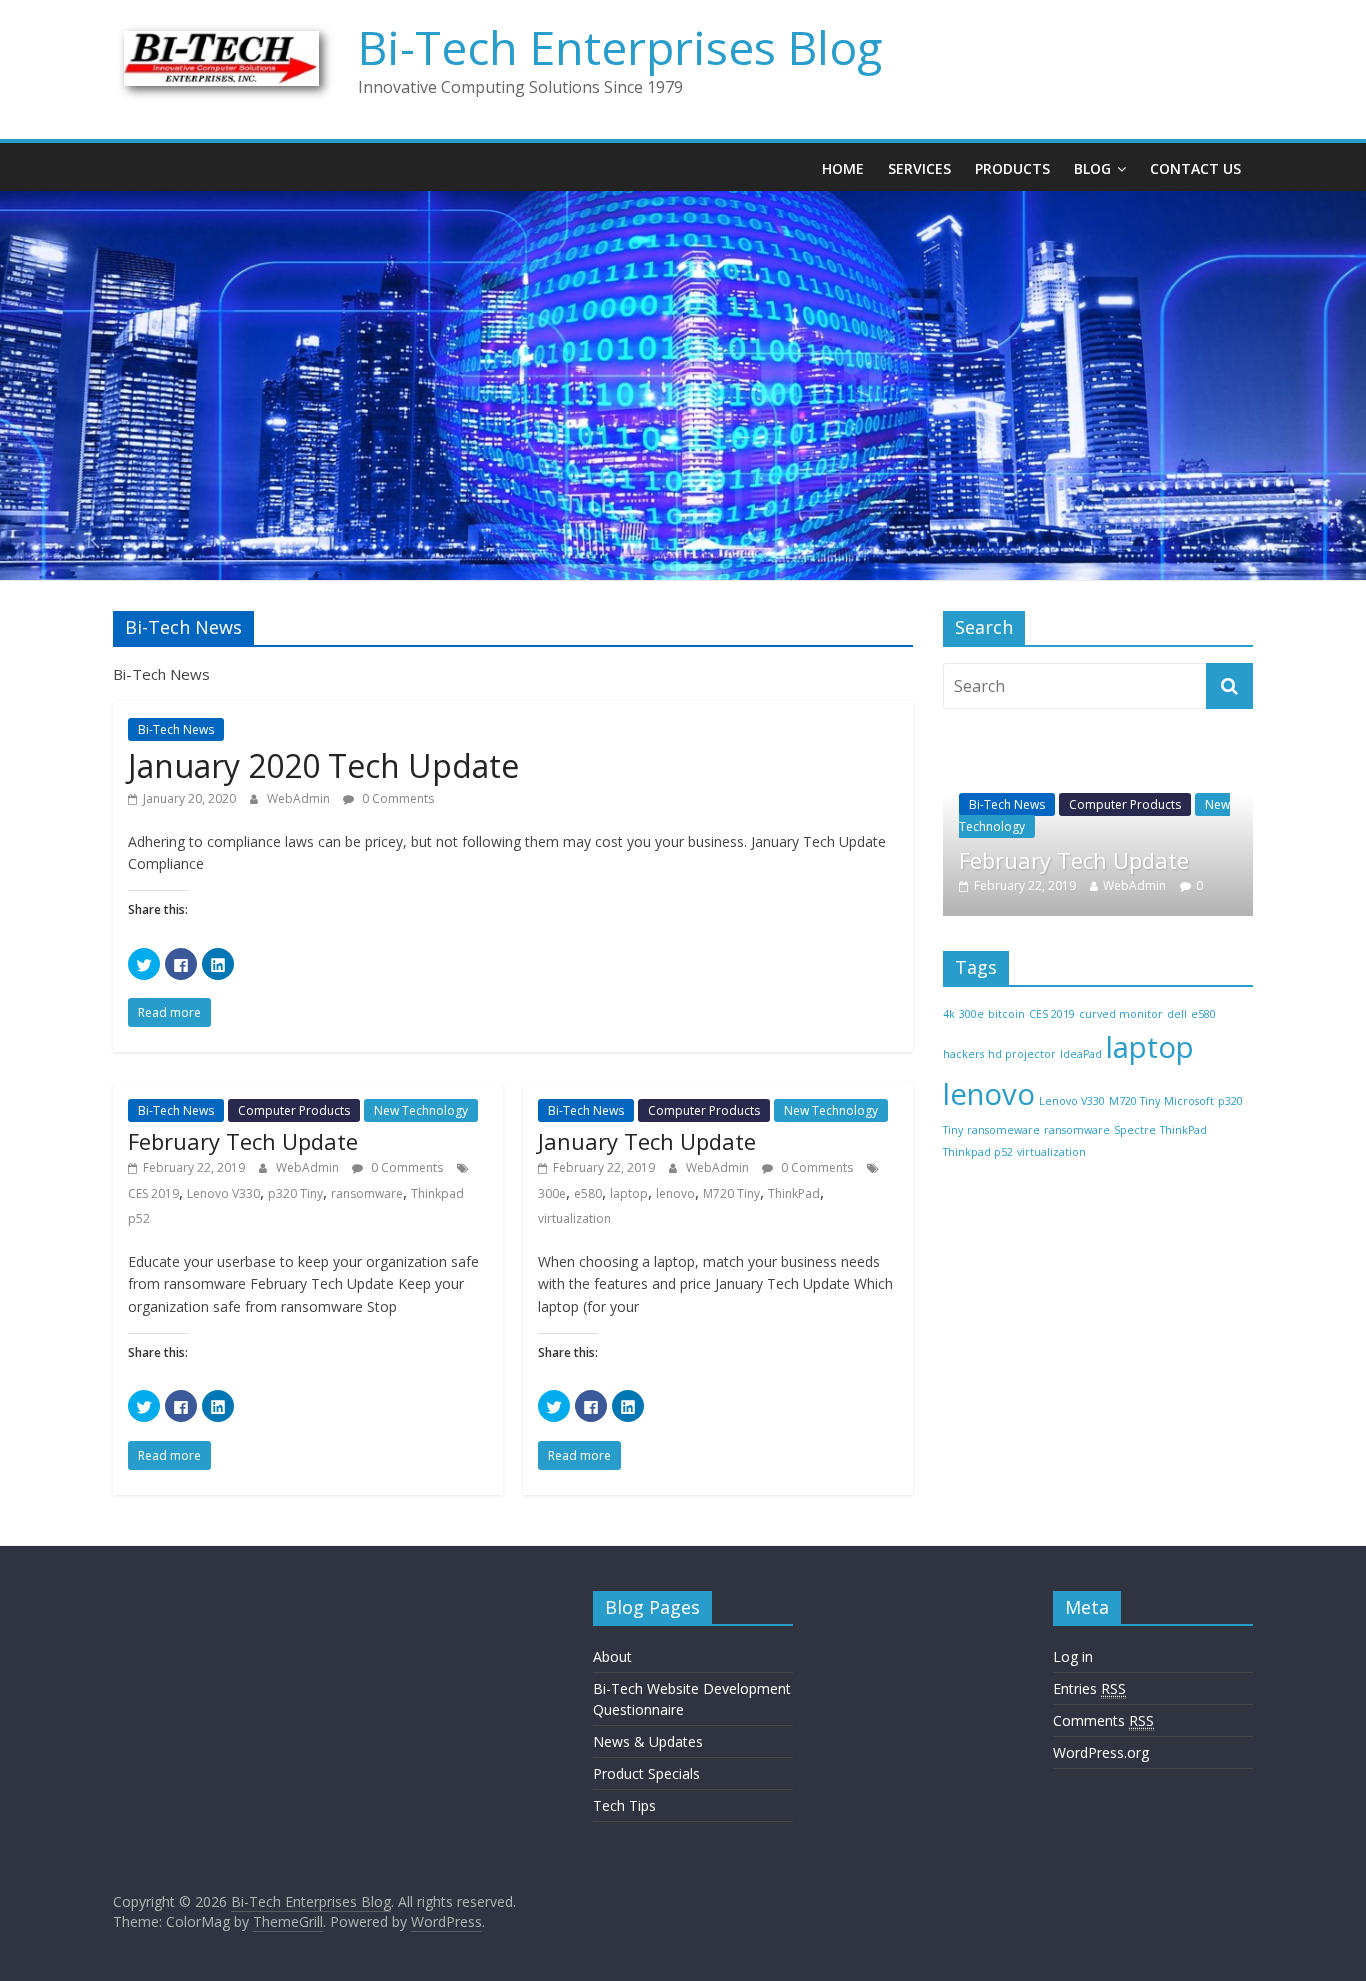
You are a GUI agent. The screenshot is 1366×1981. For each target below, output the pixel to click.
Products (1012, 168)
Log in (1073, 1656)
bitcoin (1006, 1014)
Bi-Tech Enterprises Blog (620, 47)
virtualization (574, 1218)
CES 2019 (153, 1193)
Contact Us (1195, 168)
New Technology (421, 1110)
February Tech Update (243, 1141)
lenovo (675, 1193)
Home (843, 168)
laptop (629, 1193)
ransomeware (1003, 1130)
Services (919, 168)
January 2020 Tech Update (323, 765)
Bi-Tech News (176, 729)
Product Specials (646, 1773)
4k (949, 1014)
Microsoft (1189, 1101)
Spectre (1135, 1130)
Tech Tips (624, 1805)
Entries (1089, 1688)
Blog (1092, 168)
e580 (588, 1193)
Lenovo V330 (223, 1193)
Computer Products (294, 1110)
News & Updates (648, 1741)
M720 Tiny (731, 1193)
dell (1177, 1014)
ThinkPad (794, 1193)
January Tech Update (647, 1141)
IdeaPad (1081, 1054)
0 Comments (396, 798)
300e (552, 1193)
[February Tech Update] (1098, 754)
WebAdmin (300, 798)
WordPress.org (1101, 1752)
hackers (963, 1054)
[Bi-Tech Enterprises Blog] (683, 203)
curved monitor (1121, 1014)
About (612, 1656)
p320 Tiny (295, 1193)
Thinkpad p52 (978, 1152)
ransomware (367, 1193)
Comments (1103, 1720)
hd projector (1022, 1054)
